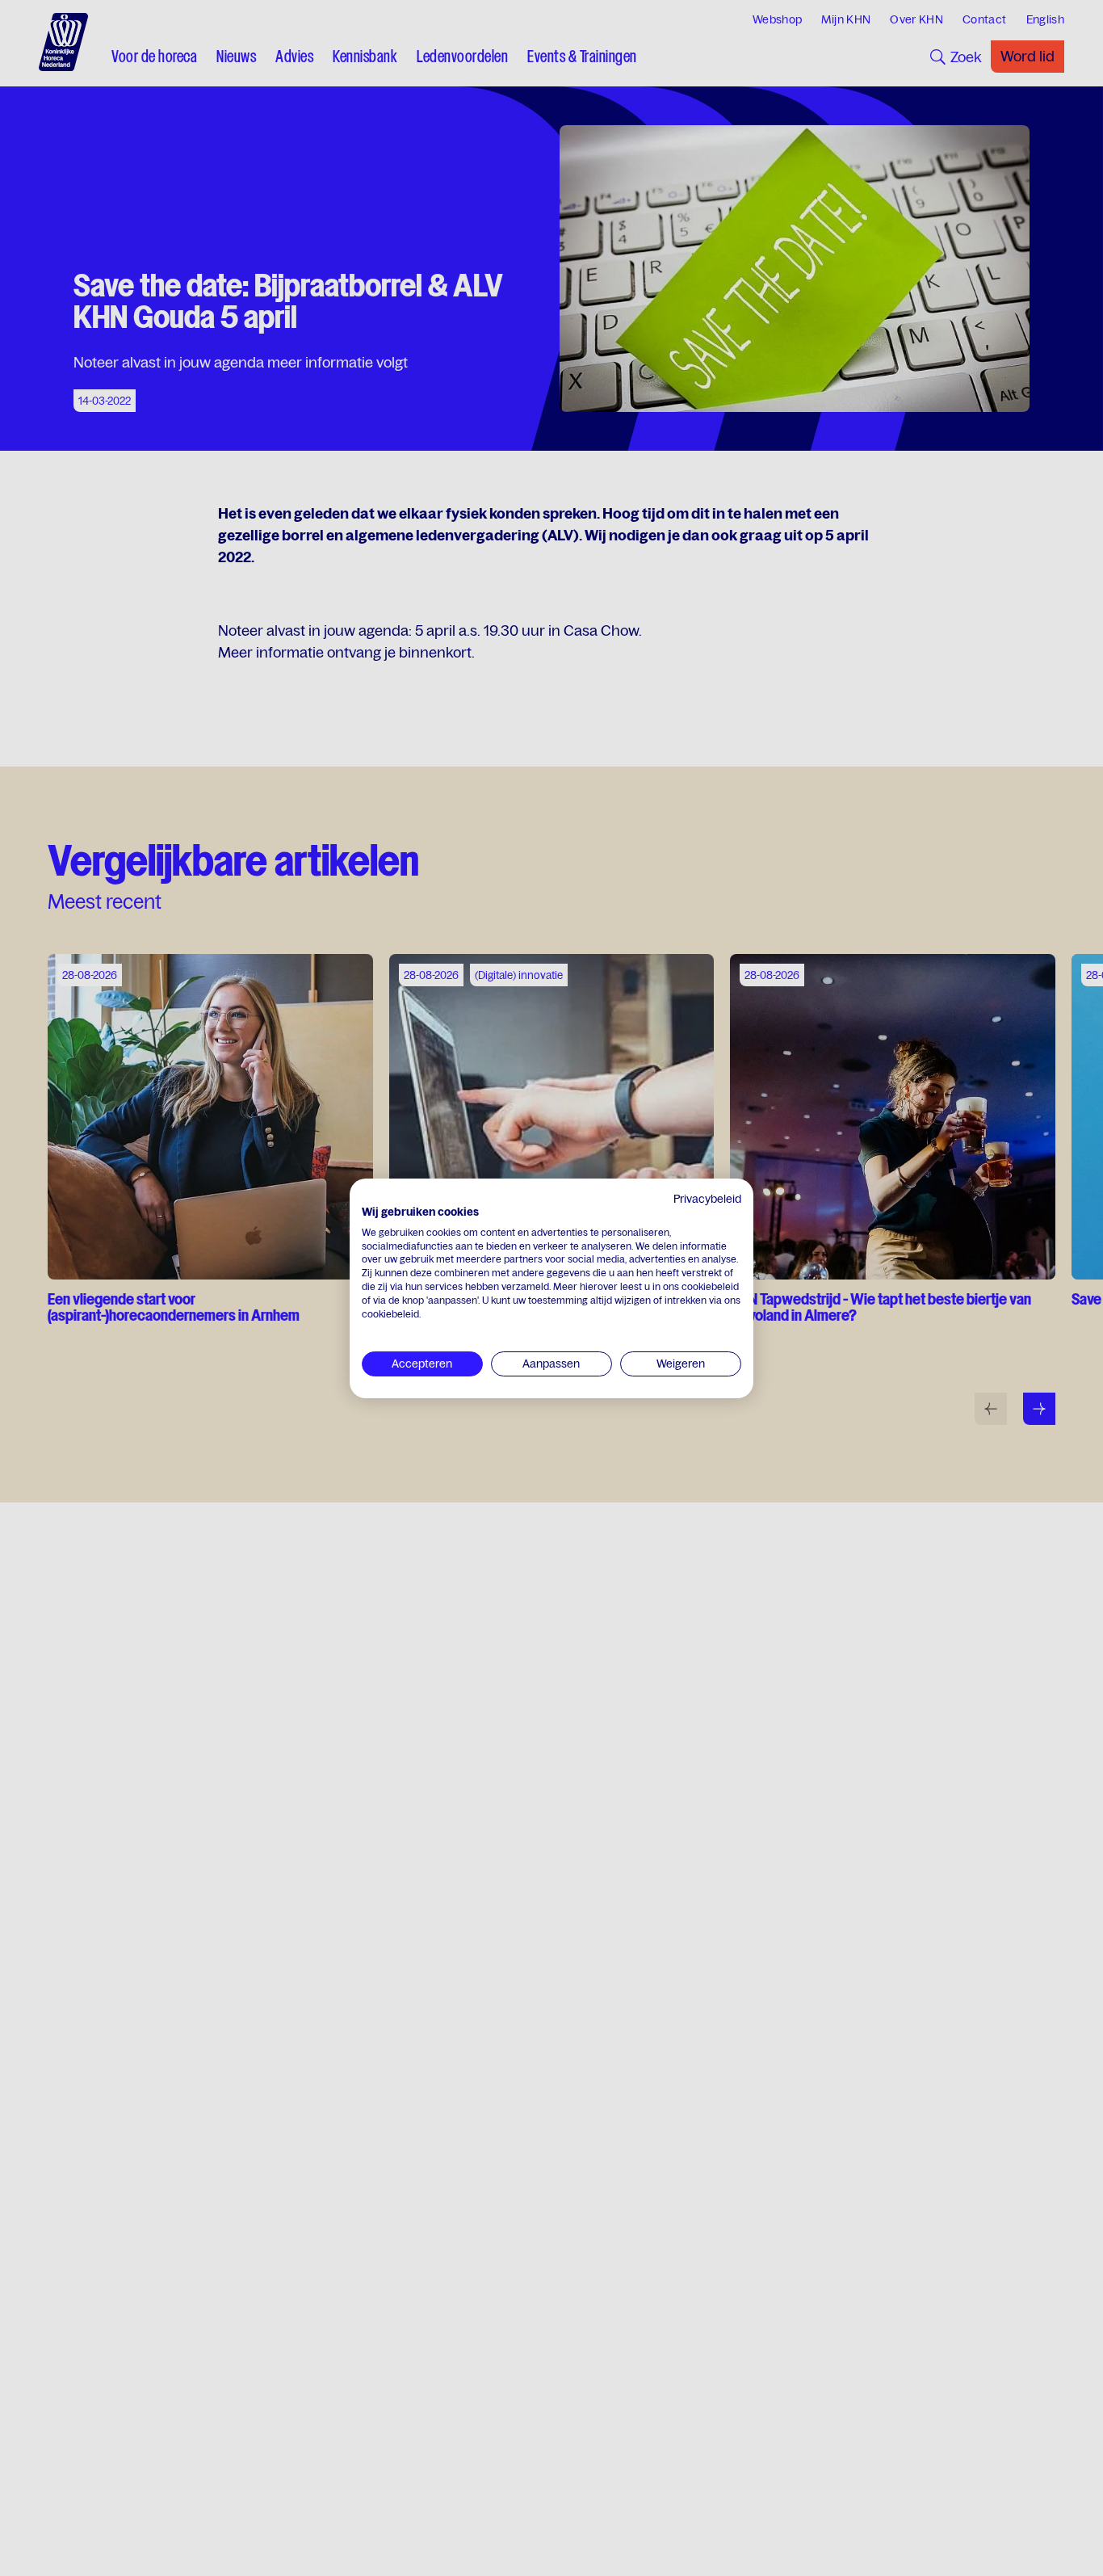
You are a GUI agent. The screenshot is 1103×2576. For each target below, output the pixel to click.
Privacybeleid (707, 1199)
